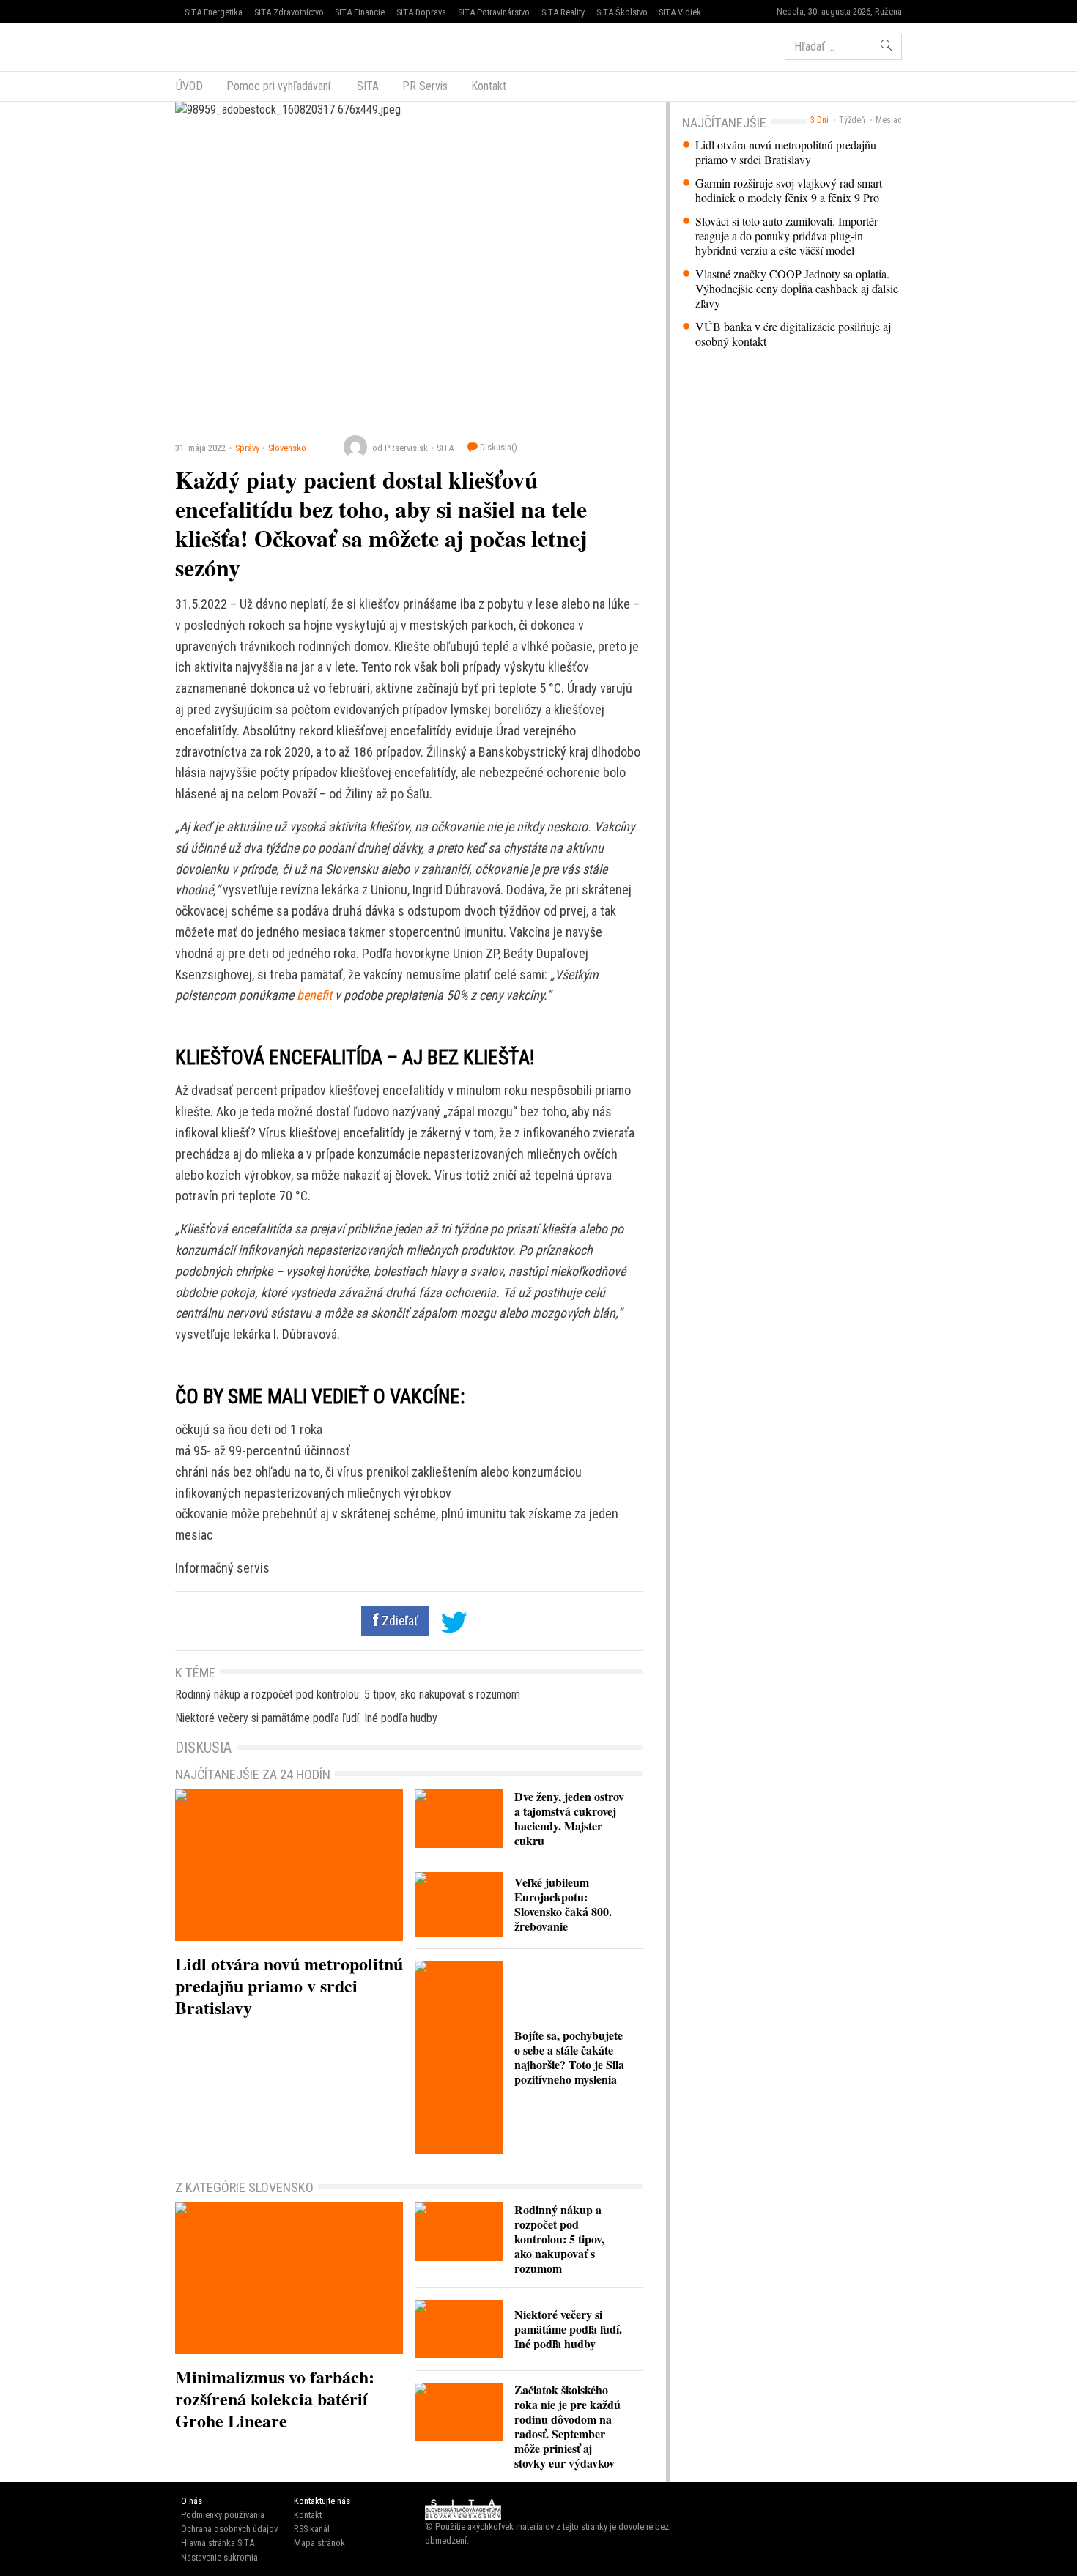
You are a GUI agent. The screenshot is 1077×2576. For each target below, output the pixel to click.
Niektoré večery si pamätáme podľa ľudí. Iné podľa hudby (306, 1718)
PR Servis (425, 86)
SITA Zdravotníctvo (289, 12)
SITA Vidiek (680, 12)
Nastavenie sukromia (219, 2557)
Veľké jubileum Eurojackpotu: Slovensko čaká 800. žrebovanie (563, 1904)
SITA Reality (563, 12)
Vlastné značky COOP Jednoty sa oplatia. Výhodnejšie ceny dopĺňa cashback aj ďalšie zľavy (797, 289)
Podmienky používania (223, 2515)
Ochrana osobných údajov (229, 2529)
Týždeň (852, 120)
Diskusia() (497, 447)
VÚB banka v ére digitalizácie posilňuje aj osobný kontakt (793, 334)
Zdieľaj (219, 45)
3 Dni (819, 120)
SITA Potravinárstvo (494, 12)
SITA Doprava (421, 12)
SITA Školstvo (622, 12)
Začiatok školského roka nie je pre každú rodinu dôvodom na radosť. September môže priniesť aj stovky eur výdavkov (567, 2426)
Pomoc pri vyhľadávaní (278, 86)
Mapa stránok (319, 2543)
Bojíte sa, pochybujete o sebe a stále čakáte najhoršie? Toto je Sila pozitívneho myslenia (569, 2057)
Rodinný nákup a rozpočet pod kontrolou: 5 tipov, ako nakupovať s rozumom (348, 1695)
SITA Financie (360, 12)
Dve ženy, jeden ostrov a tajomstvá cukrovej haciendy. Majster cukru (569, 1818)
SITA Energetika (214, 12)
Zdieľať (399, 1621)
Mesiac (889, 120)
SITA (366, 86)
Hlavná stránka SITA (218, 2543)
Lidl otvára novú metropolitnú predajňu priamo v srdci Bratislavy (786, 152)
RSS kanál (312, 2529)
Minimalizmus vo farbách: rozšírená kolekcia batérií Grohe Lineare (275, 2398)
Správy (247, 448)
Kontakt (489, 86)
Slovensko (287, 448)
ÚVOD (189, 86)
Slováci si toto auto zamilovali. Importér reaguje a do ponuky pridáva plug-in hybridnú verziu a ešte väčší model (787, 236)
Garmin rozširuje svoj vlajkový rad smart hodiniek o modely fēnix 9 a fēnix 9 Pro (789, 190)
